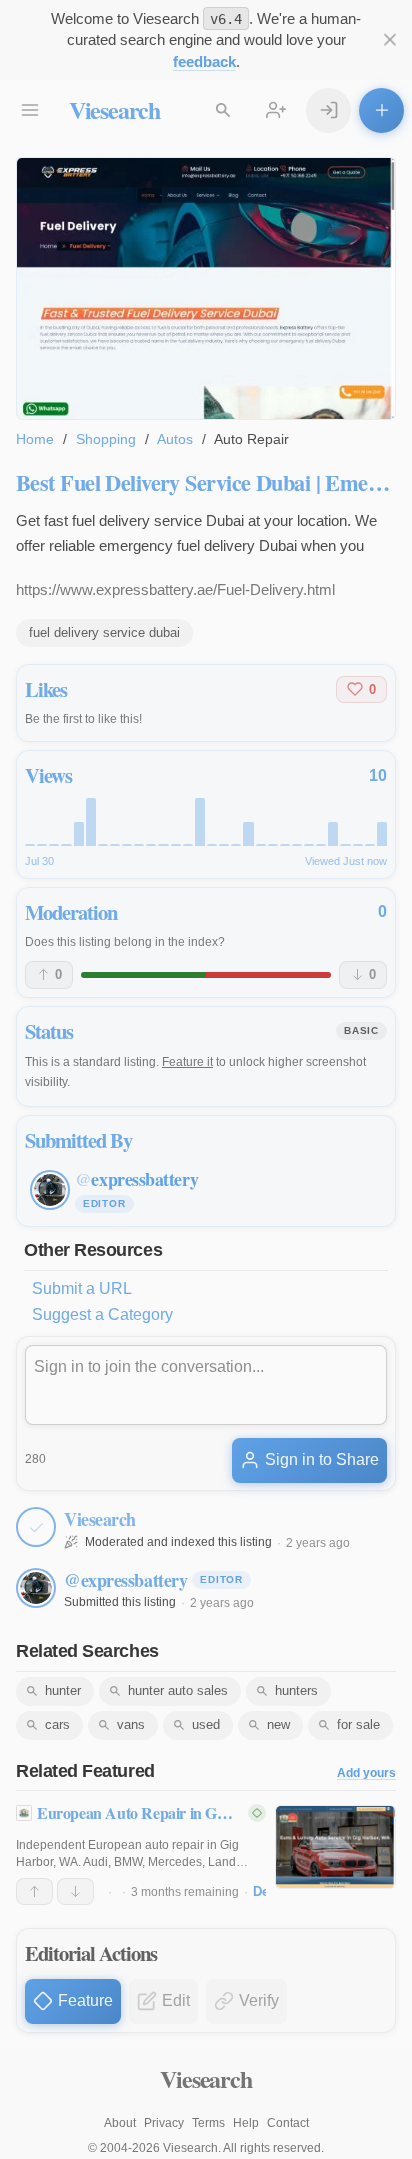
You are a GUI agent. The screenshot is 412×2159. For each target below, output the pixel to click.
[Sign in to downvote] (75, 1892)
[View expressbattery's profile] (36, 1588)
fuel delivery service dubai (104, 632)
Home (35, 439)
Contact (288, 2123)
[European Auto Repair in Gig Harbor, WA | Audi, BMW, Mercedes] (335, 1847)
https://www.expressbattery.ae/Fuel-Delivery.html (175, 589)
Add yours (366, 1773)
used (206, 1724)
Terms (208, 2123)
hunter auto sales (178, 1690)
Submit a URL (82, 1288)
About (120, 2123)
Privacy (164, 2123)
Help (246, 2123)
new (278, 1724)
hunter (63, 1690)
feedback (204, 61)
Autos (175, 439)
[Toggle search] (223, 110)
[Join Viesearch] (276, 110)
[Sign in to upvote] (34, 1892)
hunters (296, 1690)
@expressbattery (125, 1580)
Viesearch (114, 109)
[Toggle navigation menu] (30, 110)
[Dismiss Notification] (389, 40)
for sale (358, 1724)
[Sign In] (328, 110)
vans (131, 1724)
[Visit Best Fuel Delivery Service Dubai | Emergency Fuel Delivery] (206, 288)
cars (57, 1724)
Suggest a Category (102, 1314)
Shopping (106, 439)
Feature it (187, 1062)
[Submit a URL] (381, 110)
